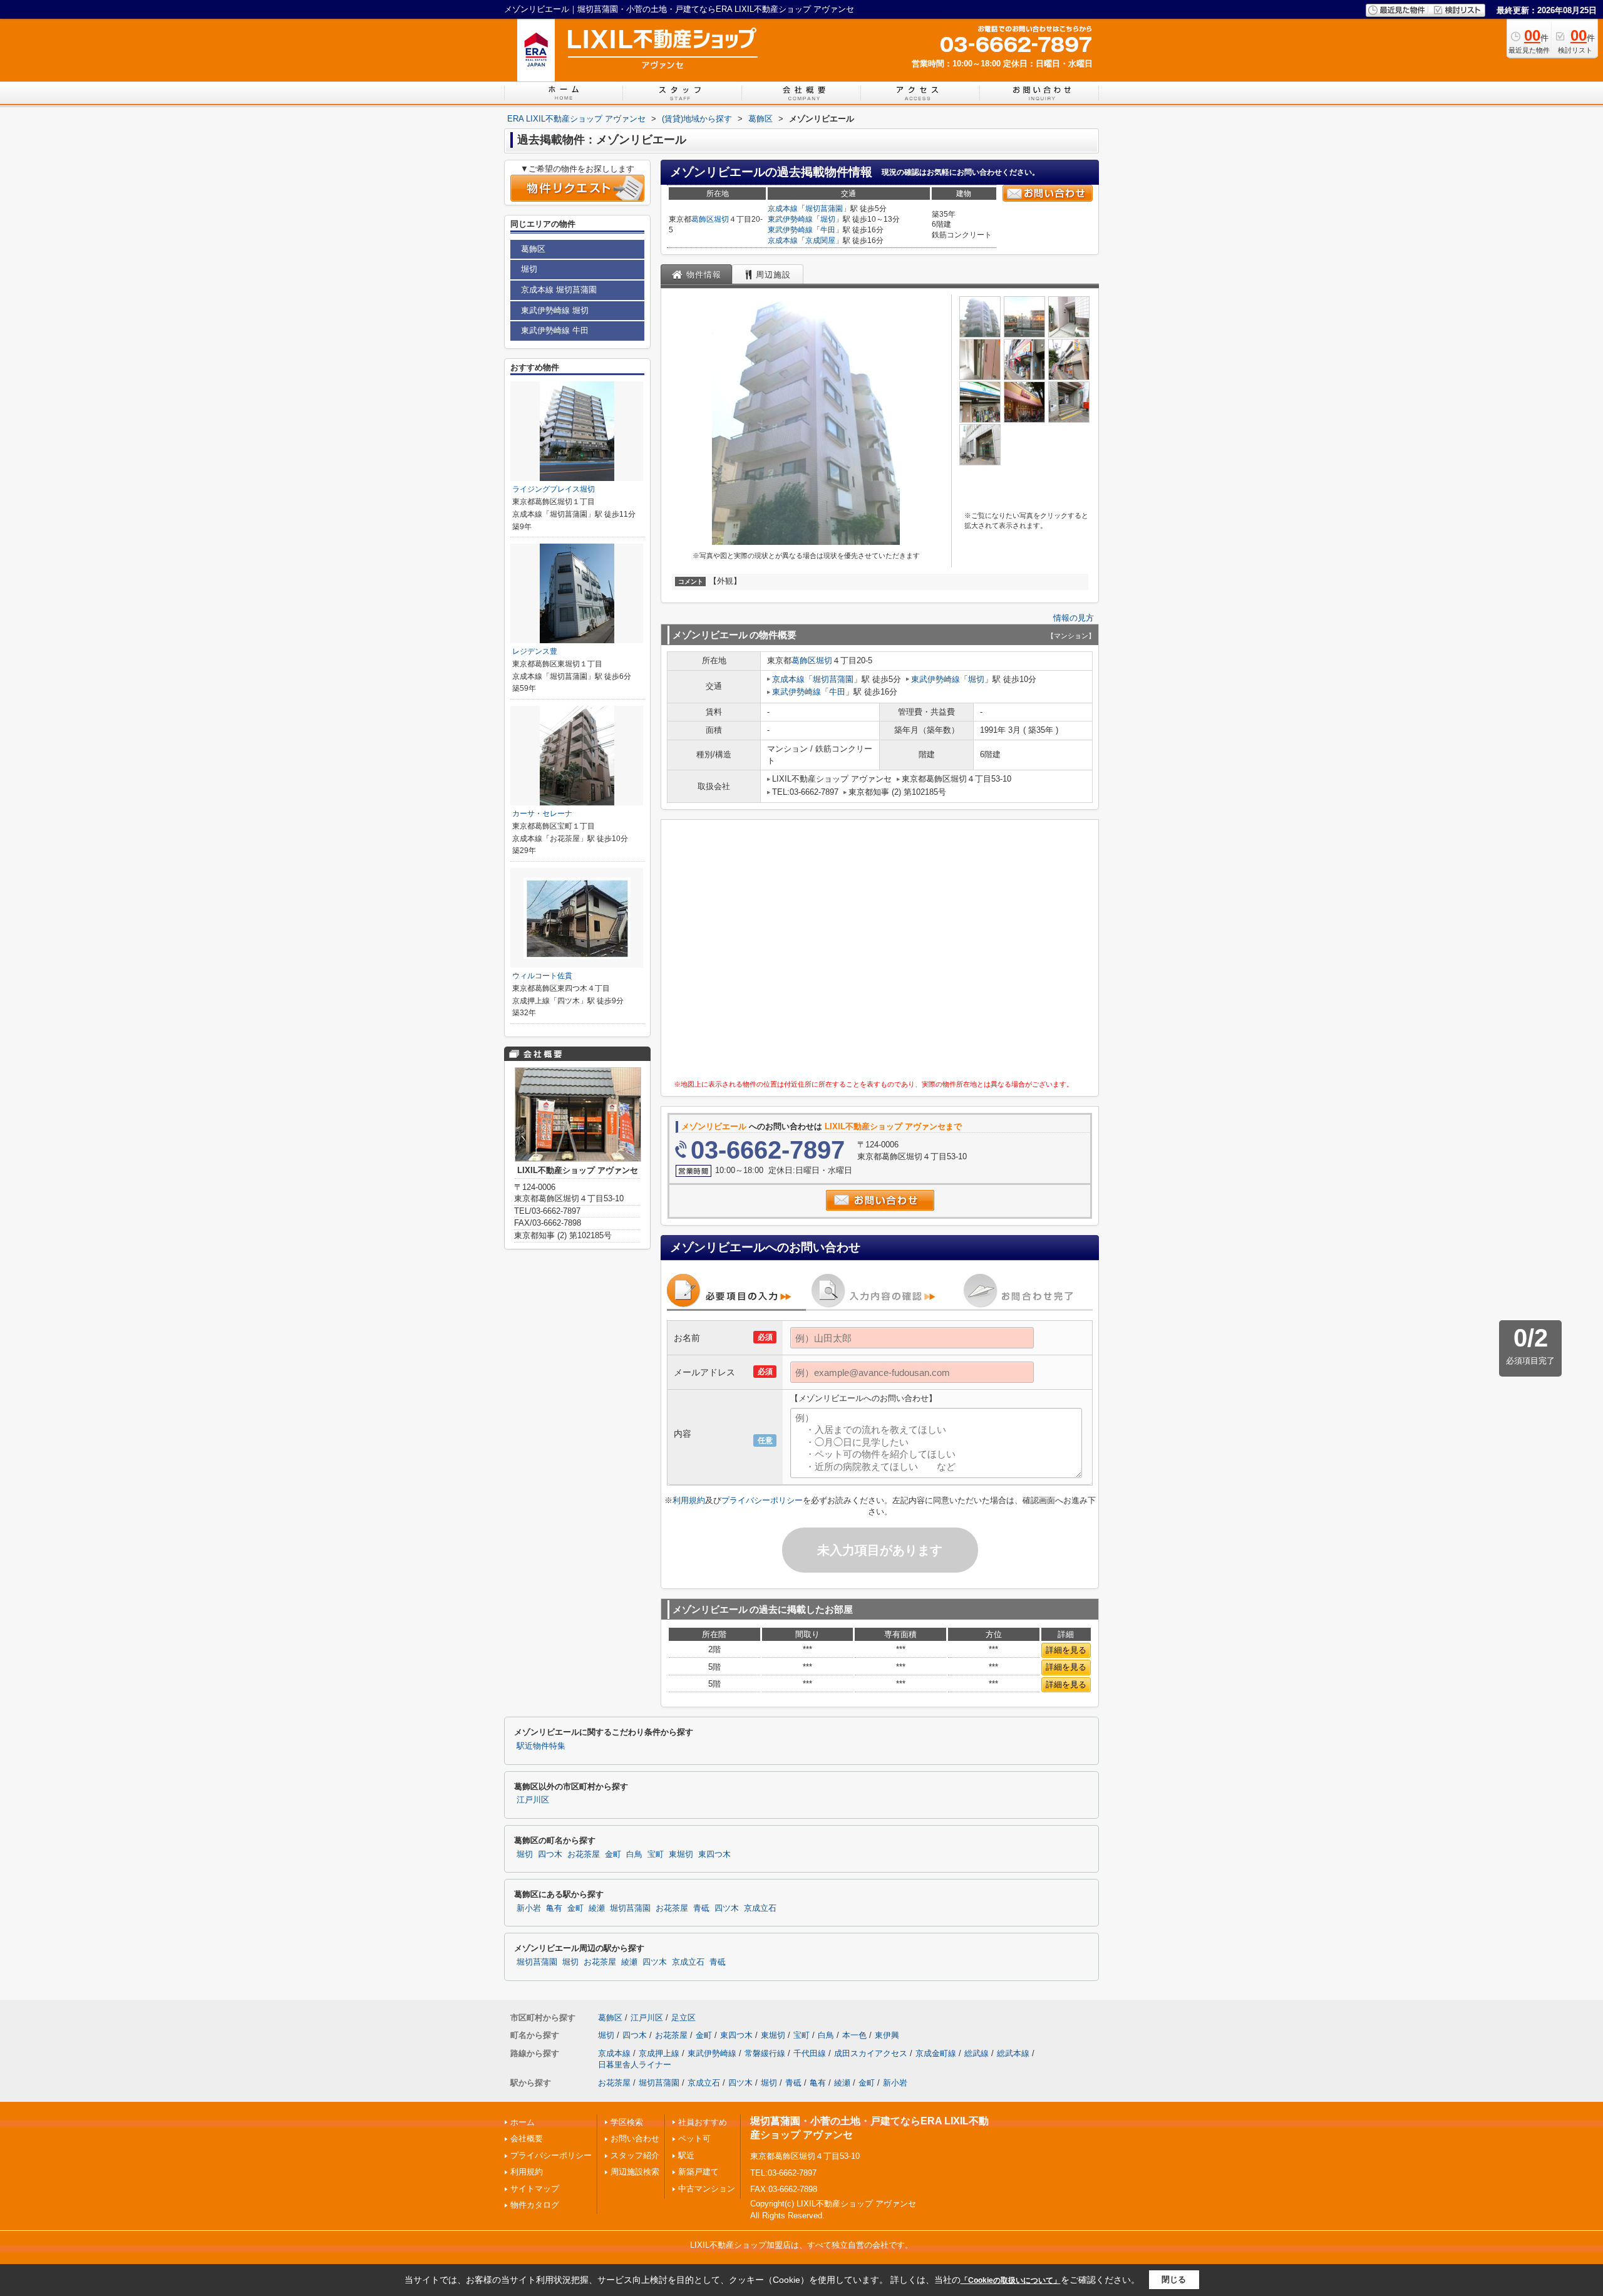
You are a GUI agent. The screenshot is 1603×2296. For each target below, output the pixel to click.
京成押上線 (659, 2053)
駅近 (686, 2155)
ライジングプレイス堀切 (554, 489)
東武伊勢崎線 (790, 219)
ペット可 (694, 2138)
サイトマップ (535, 2189)
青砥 (701, 1908)
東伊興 (887, 2035)
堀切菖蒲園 (824, 209)
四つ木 (550, 1854)
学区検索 (627, 2122)
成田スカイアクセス (871, 2053)
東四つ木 (714, 1854)
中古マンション (707, 2189)
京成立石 (760, 1908)
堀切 (721, 219)
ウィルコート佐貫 (542, 976)
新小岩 (529, 1908)
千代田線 (810, 2053)
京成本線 (783, 209)
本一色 (854, 2035)
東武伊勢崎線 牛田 (555, 330)
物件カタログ (535, 2205)
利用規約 (689, 1500)
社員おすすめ (703, 2122)
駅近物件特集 (541, 1746)
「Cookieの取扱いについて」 (1011, 2280)
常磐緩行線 (765, 2053)
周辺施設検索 (635, 2172)
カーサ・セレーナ (542, 814)
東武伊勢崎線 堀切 (555, 310)
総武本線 (1013, 2053)
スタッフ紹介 (635, 2155)
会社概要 (527, 2138)
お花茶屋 (584, 1854)
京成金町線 (936, 2053)
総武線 (977, 2053)
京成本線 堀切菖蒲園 (559, 290)
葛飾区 (703, 219)
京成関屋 (820, 240)
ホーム (523, 2122)
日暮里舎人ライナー (635, 2065)
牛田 (828, 230)
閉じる (1174, 2279)
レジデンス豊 (535, 651)
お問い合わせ (635, 2138)
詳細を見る (1066, 1650)
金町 (613, 1854)
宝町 (656, 1854)
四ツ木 (727, 1908)
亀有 (554, 1908)
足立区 (683, 2018)
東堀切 (681, 1854)
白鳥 (634, 1854)
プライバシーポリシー (762, 1500)
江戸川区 (533, 1800)
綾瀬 (597, 1908)
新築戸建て (698, 2172)
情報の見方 (1074, 618)
